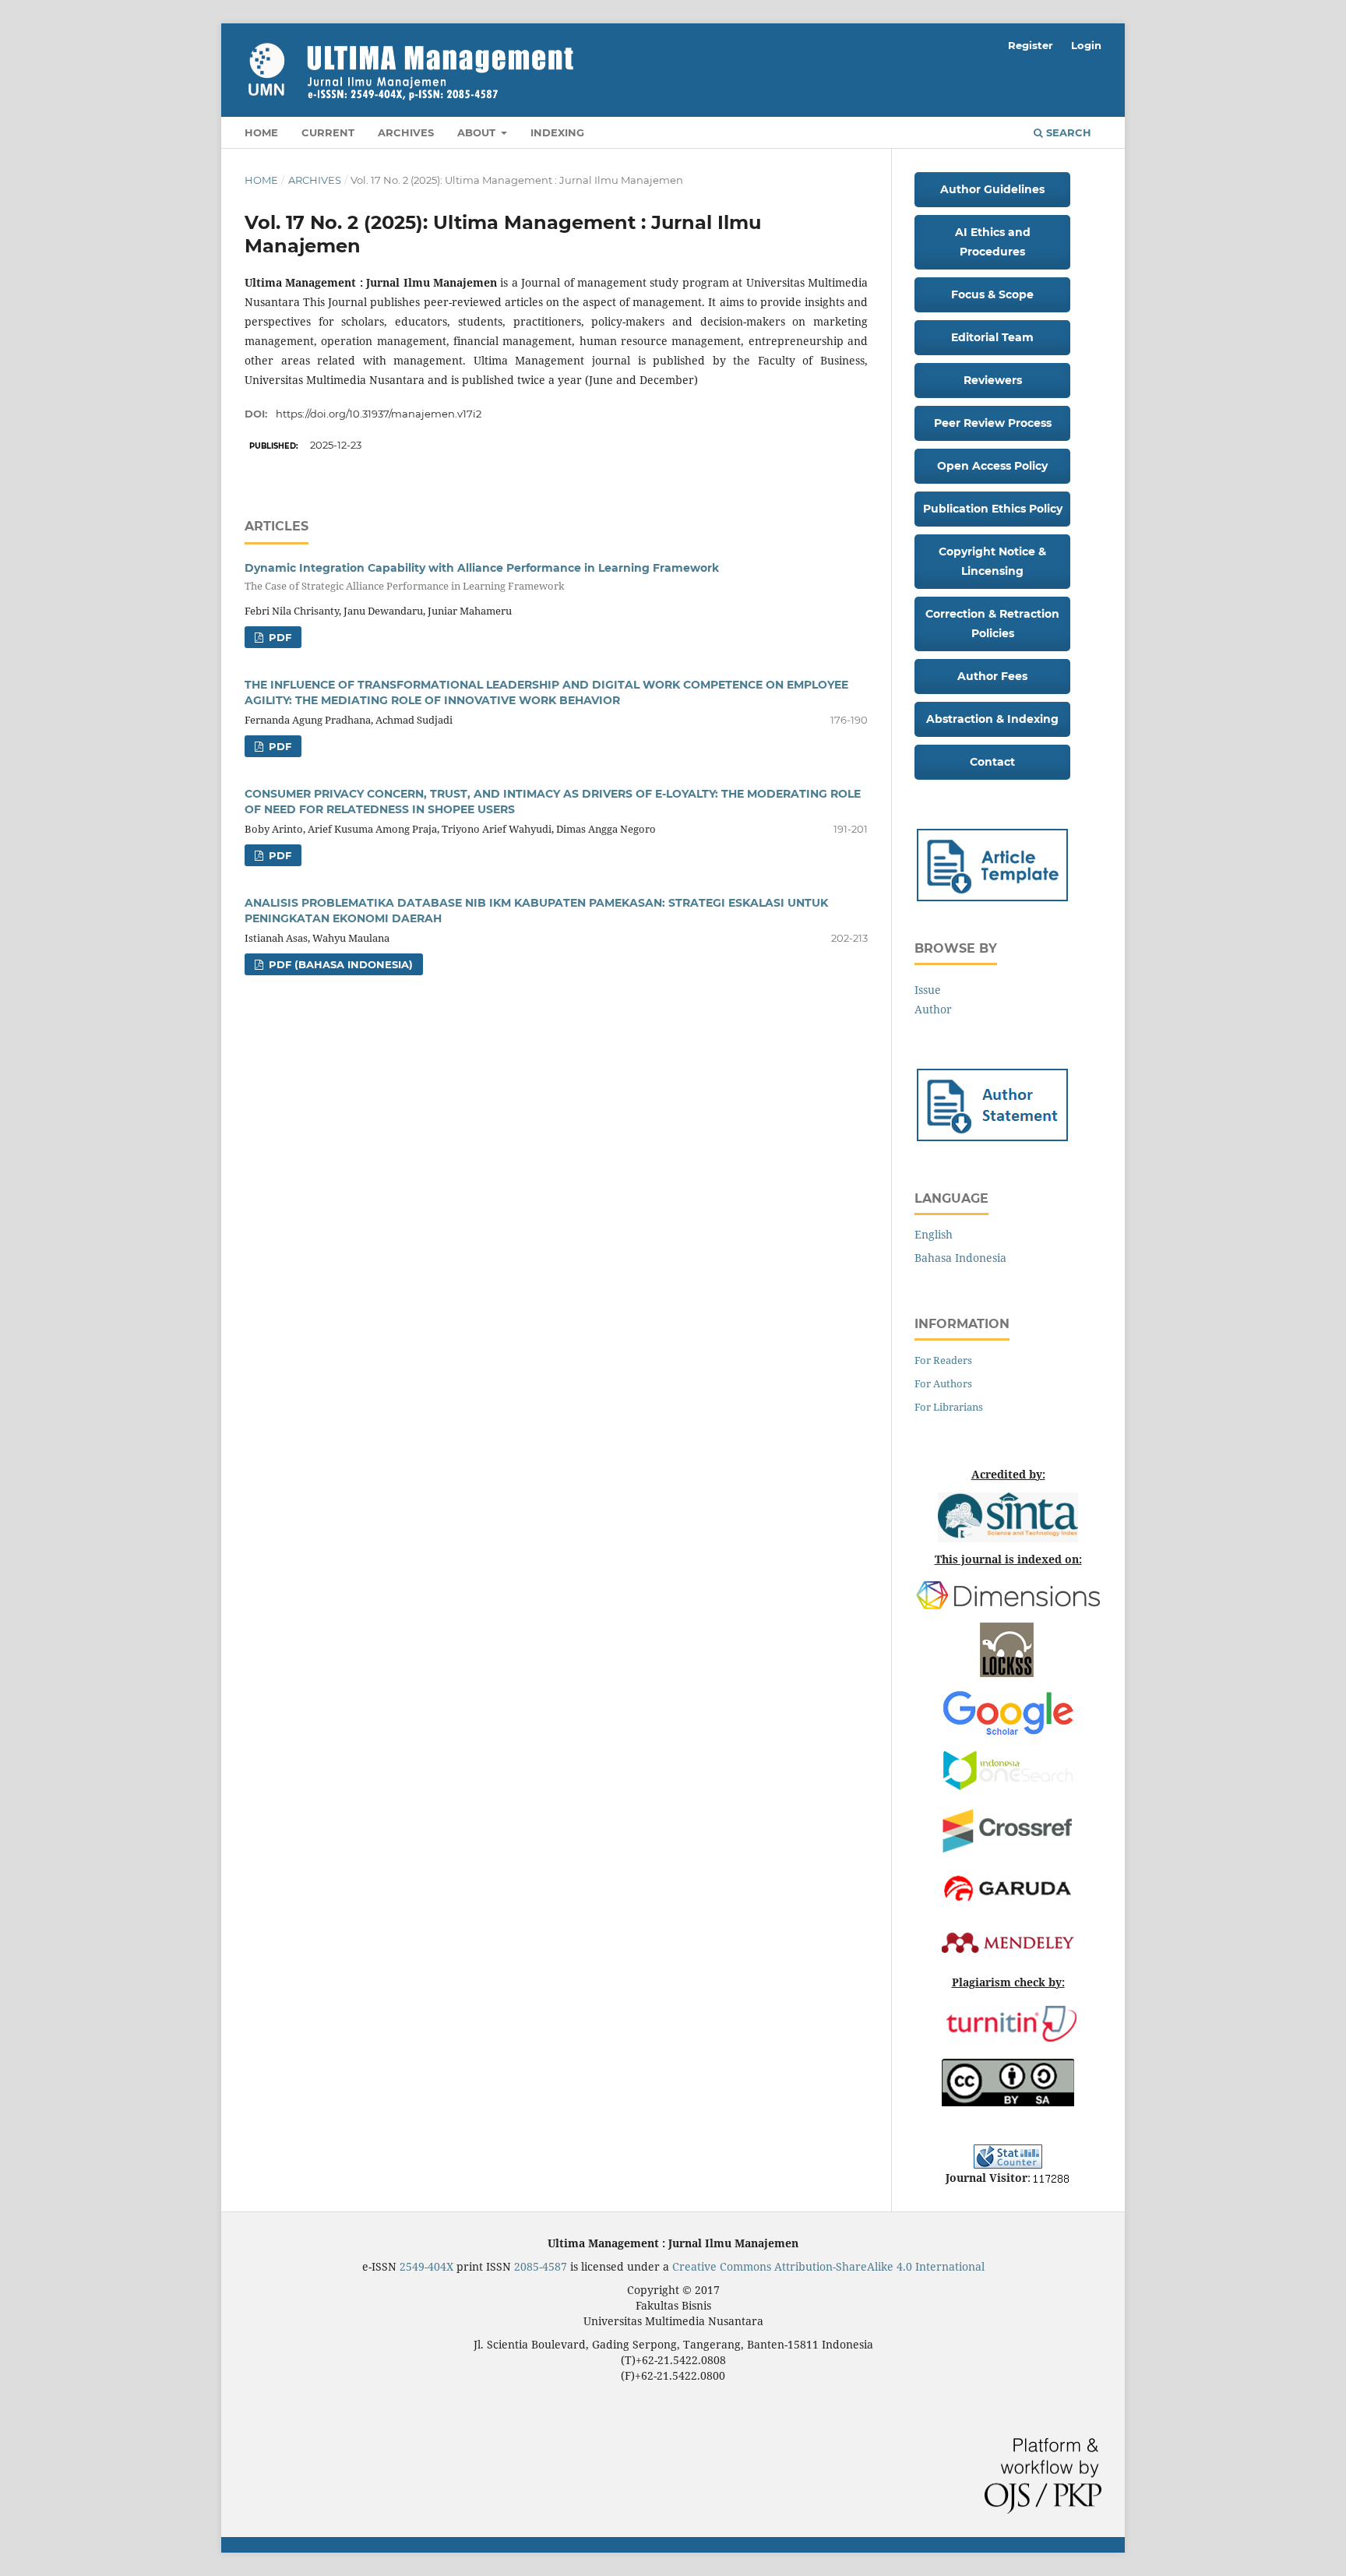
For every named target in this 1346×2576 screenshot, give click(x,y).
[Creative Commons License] (1008, 2081)
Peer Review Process (993, 423)
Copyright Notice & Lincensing (992, 561)
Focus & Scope (992, 294)
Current (328, 132)
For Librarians (949, 1407)
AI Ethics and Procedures (993, 242)
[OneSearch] (1008, 1769)
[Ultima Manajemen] (992, 1103)
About (478, 132)
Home (261, 132)
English (934, 1234)
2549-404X (426, 2266)
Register (1031, 45)
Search (1067, 132)
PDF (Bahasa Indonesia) (339, 964)
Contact (992, 762)
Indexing (557, 132)
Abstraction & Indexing (992, 719)
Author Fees (992, 676)
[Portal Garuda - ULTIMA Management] (1008, 1886)
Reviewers (993, 380)
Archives (406, 132)
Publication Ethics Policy (993, 509)
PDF (278, 637)
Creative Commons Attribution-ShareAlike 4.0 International (828, 2266)
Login (1086, 45)
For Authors (943, 1383)
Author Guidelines (992, 189)
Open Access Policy (992, 466)
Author (933, 1009)
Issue (928, 990)
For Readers (943, 1360)
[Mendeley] (1008, 1941)
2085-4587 (541, 2266)
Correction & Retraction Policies (992, 624)
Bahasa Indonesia (960, 1258)
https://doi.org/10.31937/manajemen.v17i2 (379, 414)
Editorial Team (992, 337)
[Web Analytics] (1051, 2178)
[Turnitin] (1011, 2023)
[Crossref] (1008, 1828)
